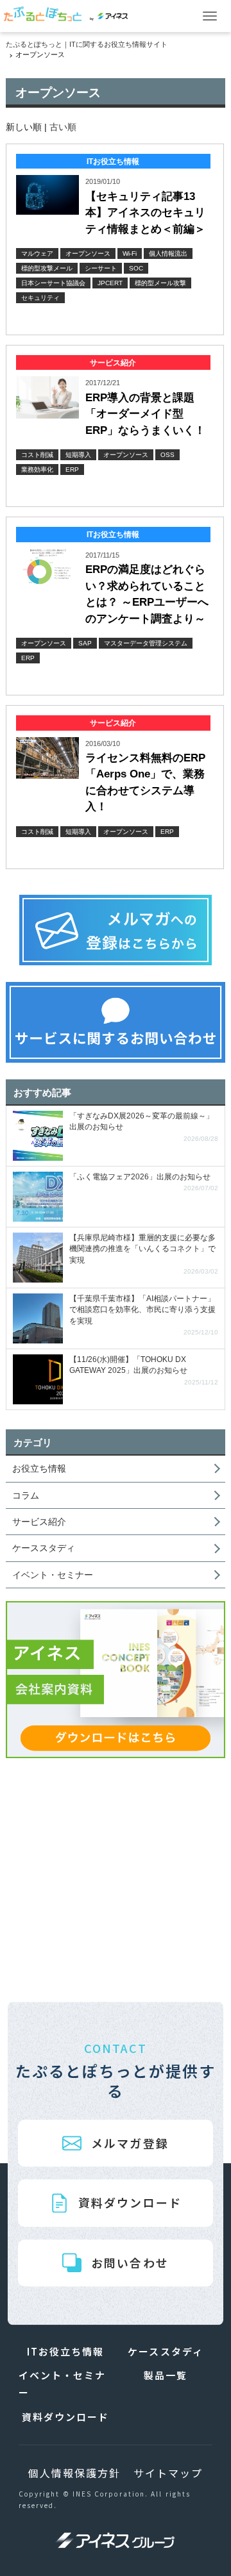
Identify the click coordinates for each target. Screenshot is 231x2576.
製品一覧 (166, 2375)
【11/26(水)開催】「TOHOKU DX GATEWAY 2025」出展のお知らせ (144, 1371)
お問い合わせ (130, 2263)
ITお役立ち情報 (66, 2351)
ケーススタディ (44, 1548)
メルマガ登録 (130, 2143)
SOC (136, 268)
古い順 (63, 127)
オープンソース (88, 253)
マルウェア (37, 253)
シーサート (101, 268)
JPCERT (110, 283)
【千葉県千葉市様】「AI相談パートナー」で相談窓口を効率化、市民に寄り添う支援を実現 (144, 1315)
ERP (72, 469)
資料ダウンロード (130, 2203)
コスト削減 (37, 455)
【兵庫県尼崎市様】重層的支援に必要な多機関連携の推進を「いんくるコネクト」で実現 (144, 1254)
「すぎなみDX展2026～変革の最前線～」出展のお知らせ (144, 1127)
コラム (26, 1495)
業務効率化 (37, 469)
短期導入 (78, 455)
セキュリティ (40, 298)
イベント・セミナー (53, 1575)
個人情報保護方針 (74, 2473)
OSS (167, 455)
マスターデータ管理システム (146, 643)
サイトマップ (168, 2473)
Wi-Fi (130, 253)
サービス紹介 (39, 1522)
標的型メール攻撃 (160, 283)
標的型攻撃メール (47, 268)
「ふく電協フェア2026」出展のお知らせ (144, 1182)
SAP (85, 643)
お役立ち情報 (39, 1468)
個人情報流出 (168, 253)
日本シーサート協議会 (53, 283)
